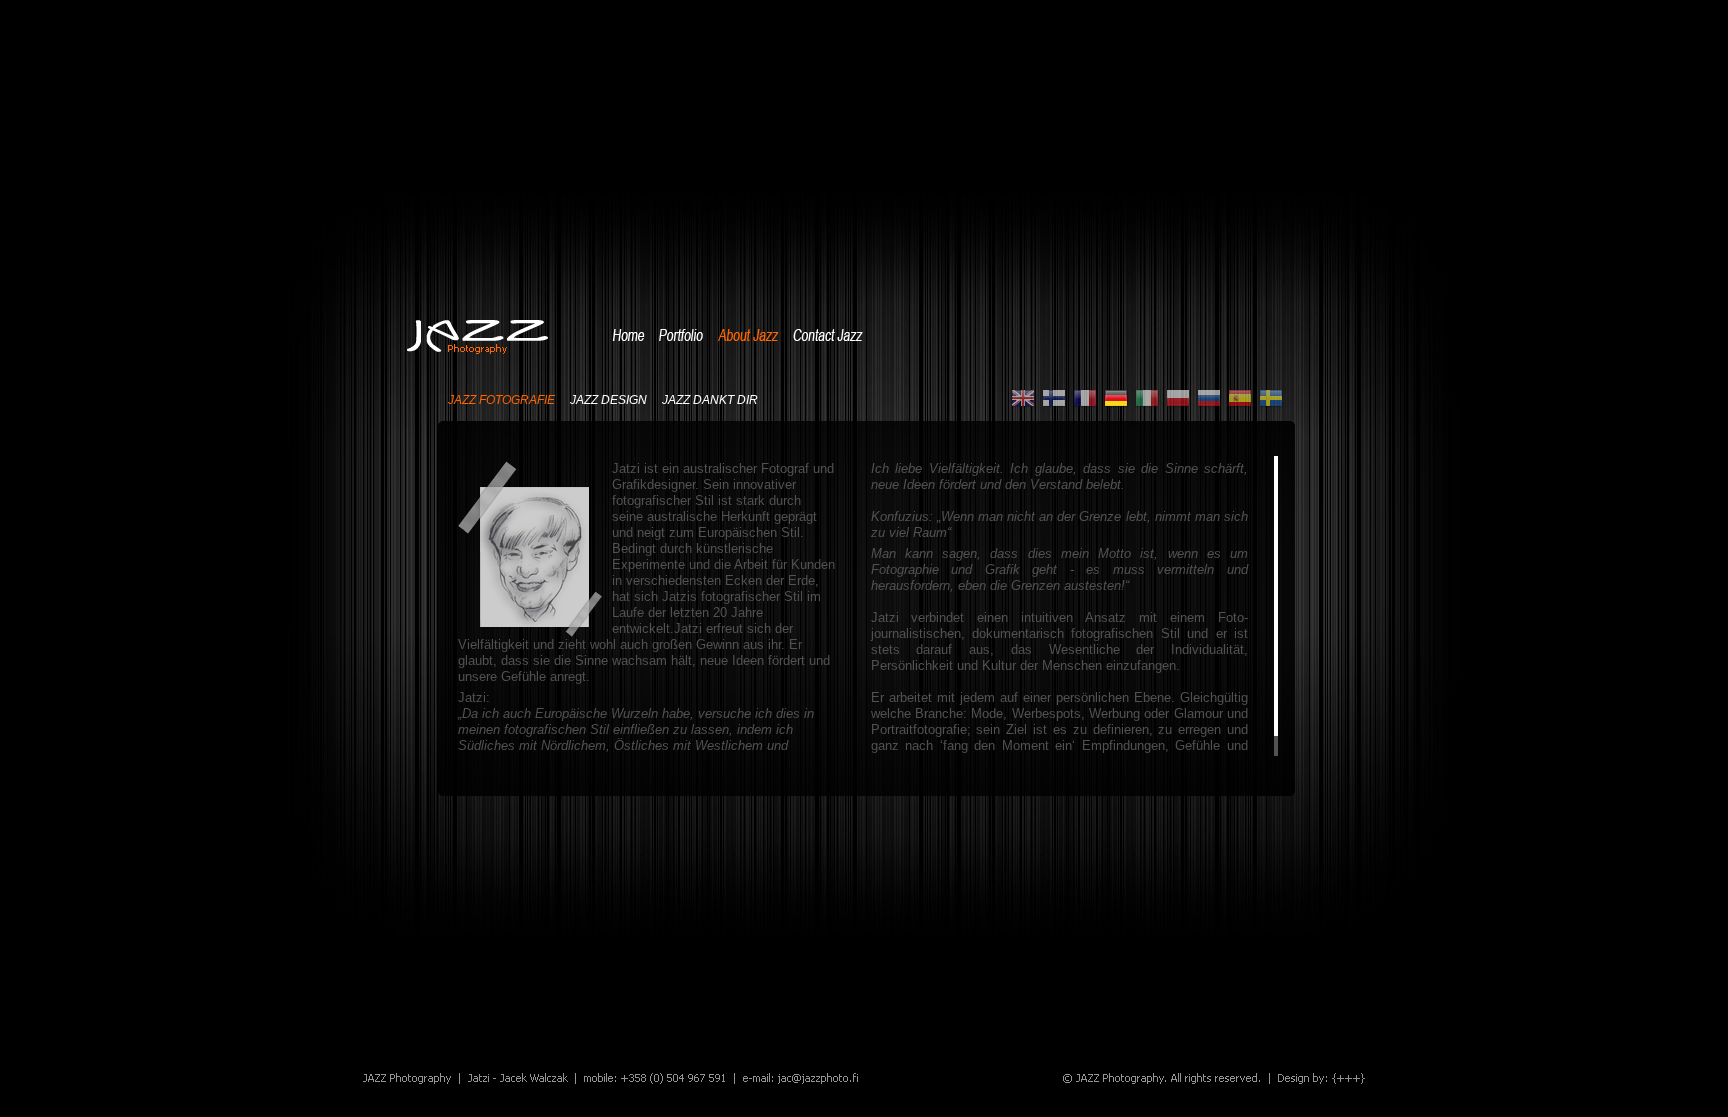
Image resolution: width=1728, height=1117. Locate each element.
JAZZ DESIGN (608, 400)
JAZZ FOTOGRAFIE (501, 400)
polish (1178, 398)
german (1116, 398)
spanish (1240, 398)
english (1023, 398)
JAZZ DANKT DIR (710, 400)
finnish (1054, 398)
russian (1209, 398)
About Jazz (748, 335)
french (1085, 398)
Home (628, 335)
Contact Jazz (828, 335)
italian (1147, 398)
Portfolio (681, 335)
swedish (1271, 398)
